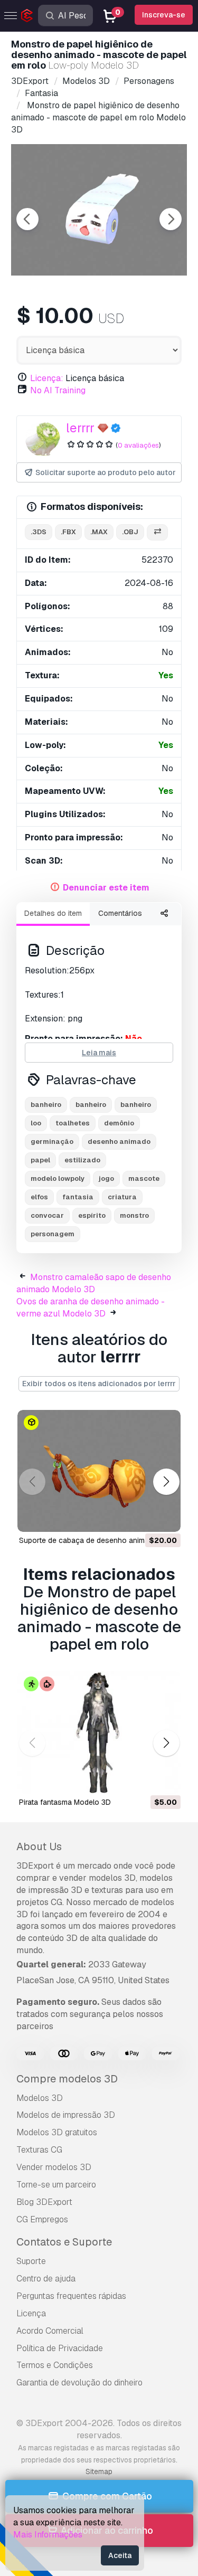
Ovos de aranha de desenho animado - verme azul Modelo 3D (91, 1308)
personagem (53, 1234)
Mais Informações (48, 2535)
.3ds (39, 532)
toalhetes (73, 1123)
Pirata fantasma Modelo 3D (65, 1802)
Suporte (31, 2261)
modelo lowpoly (58, 1178)
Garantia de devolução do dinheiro (79, 2383)
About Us (39, 1846)
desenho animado (119, 1142)
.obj (130, 532)
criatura (122, 1197)
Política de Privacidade (60, 2348)
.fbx (68, 532)
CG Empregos (42, 2219)
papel (40, 1160)
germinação (52, 1142)
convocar (47, 1215)
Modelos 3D (40, 2098)
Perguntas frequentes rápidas (71, 2296)
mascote (144, 1178)
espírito (92, 1215)
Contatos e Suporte (64, 2242)
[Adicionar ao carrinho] (144, 1518)
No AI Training (58, 390)
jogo (106, 1178)
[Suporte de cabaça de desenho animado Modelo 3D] (99, 1471)
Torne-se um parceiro (56, 2185)
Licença (31, 2313)
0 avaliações (138, 445)
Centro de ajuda (46, 2279)
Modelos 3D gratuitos (57, 2132)
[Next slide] (171, 219)
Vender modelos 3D (54, 2167)
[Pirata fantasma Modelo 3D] (99, 1732)
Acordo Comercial (50, 2331)
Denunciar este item (106, 888)
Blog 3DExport (44, 2202)
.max (99, 532)
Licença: (47, 378)
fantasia (78, 1197)
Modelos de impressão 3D (66, 2115)
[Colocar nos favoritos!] (165, 1518)
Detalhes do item (53, 913)
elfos (39, 1197)
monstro (134, 1215)
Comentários (120, 913)
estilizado (82, 1160)
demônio (119, 1123)
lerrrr (80, 428)
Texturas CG (39, 2150)
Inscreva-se (164, 15)
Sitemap (99, 2471)
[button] (166, 1481)
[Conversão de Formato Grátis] (157, 532)
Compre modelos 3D (67, 2079)
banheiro (46, 1105)
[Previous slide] (27, 219)
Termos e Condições (55, 2365)
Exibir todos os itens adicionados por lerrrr (99, 1384)
